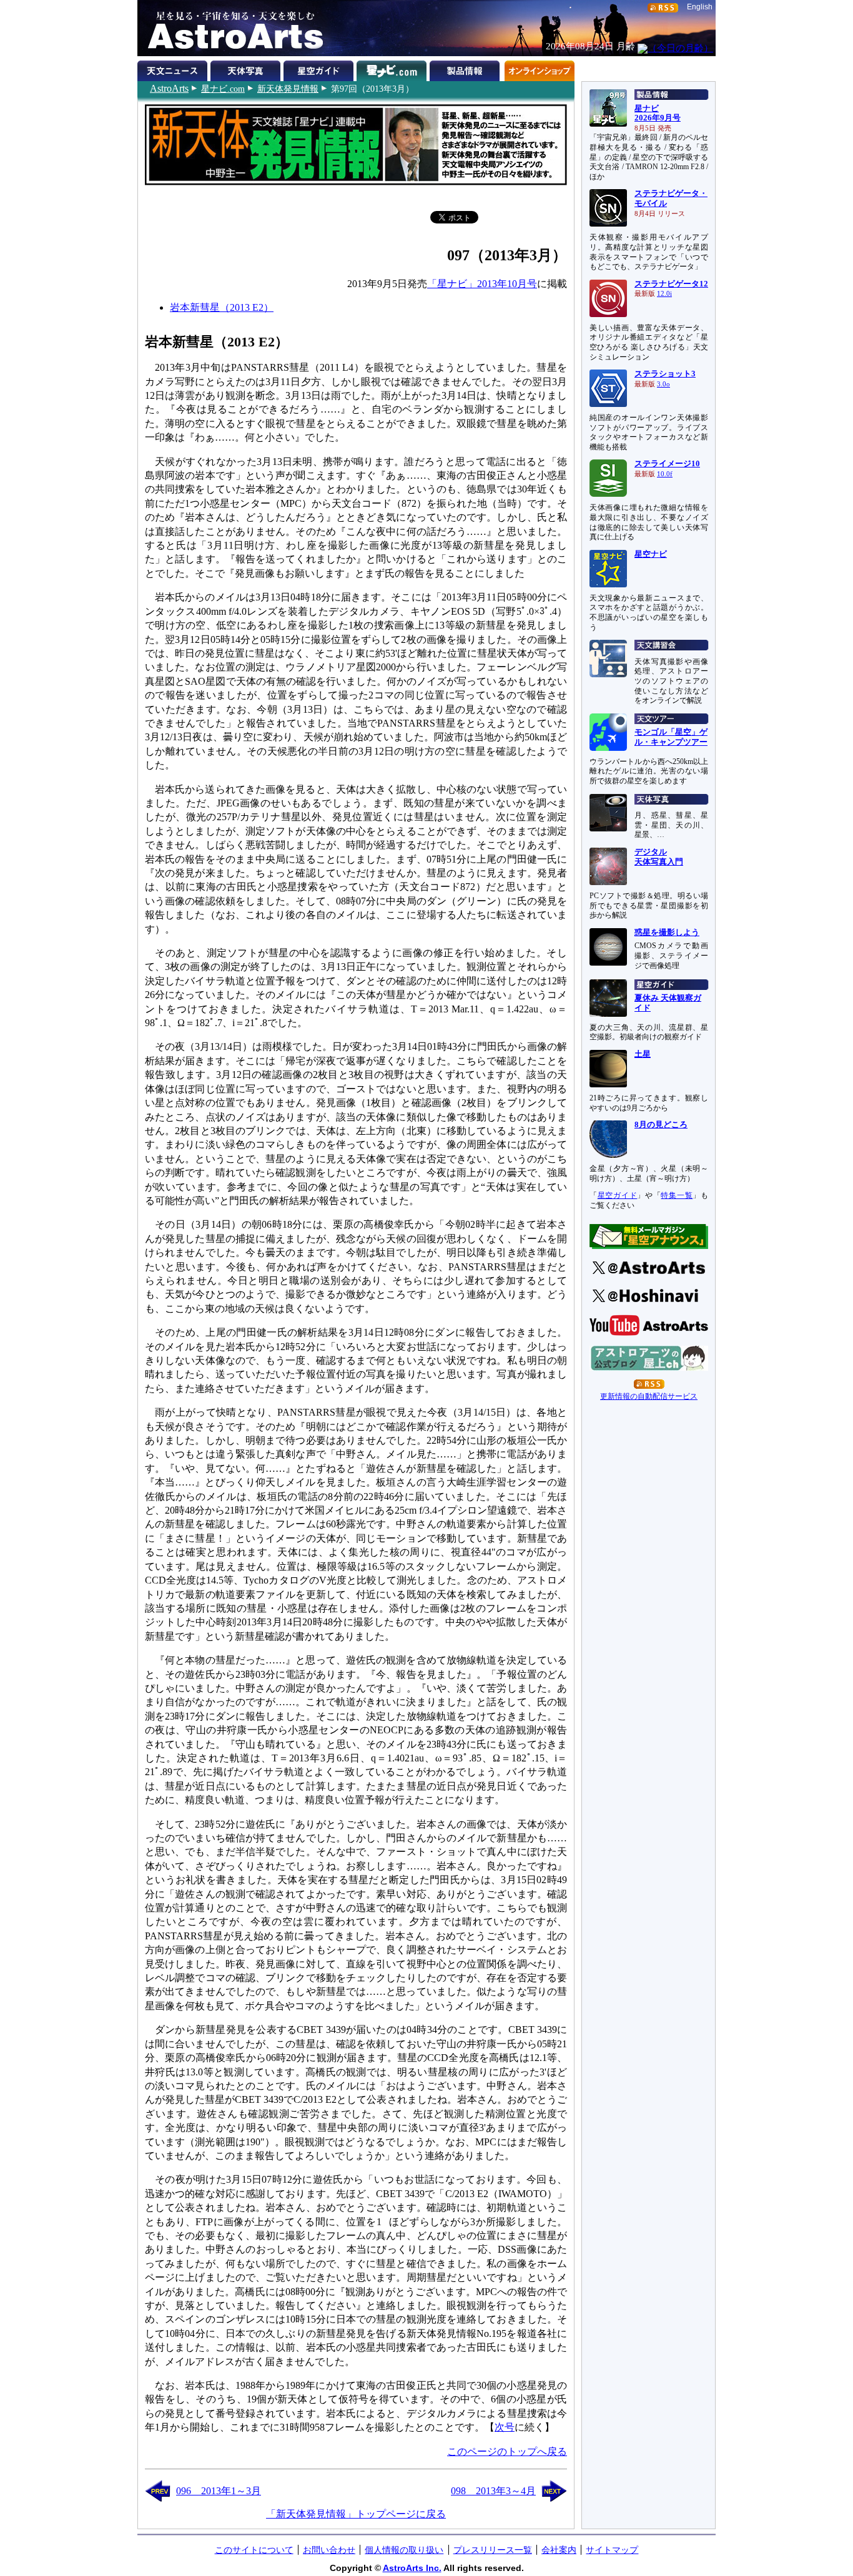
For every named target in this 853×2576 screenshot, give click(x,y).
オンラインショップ (539, 69)
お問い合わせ (329, 2550)
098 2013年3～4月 (493, 2491)
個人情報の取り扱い (404, 2550)
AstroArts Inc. (412, 2568)
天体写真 (247, 69)
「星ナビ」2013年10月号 (482, 284)
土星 (643, 1054)
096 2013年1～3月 (219, 2491)
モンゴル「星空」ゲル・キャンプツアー (671, 737)
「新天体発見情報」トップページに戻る (356, 2514)
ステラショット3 (665, 374)
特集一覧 (677, 1195)
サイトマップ (612, 2550)
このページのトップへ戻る (507, 2451)
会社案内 (559, 2550)
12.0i (664, 294)
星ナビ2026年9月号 (658, 114)
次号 (505, 2427)
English (700, 7)
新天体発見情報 (288, 89)
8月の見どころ (661, 1125)
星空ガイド (320, 69)
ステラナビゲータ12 (671, 284)
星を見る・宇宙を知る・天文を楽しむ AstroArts (231, 28)
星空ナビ (651, 554)
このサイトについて (254, 2550)
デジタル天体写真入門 (659, 857)
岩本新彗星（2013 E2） (222, 307)
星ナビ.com (223, 89)
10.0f (665, 474)
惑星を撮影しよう (667, 933)
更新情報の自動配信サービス (649, 1396)
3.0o (663, 384)
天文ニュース (174, 69)
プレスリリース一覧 (493, 2550)
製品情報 (466, 69)
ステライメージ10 (667, 464)
